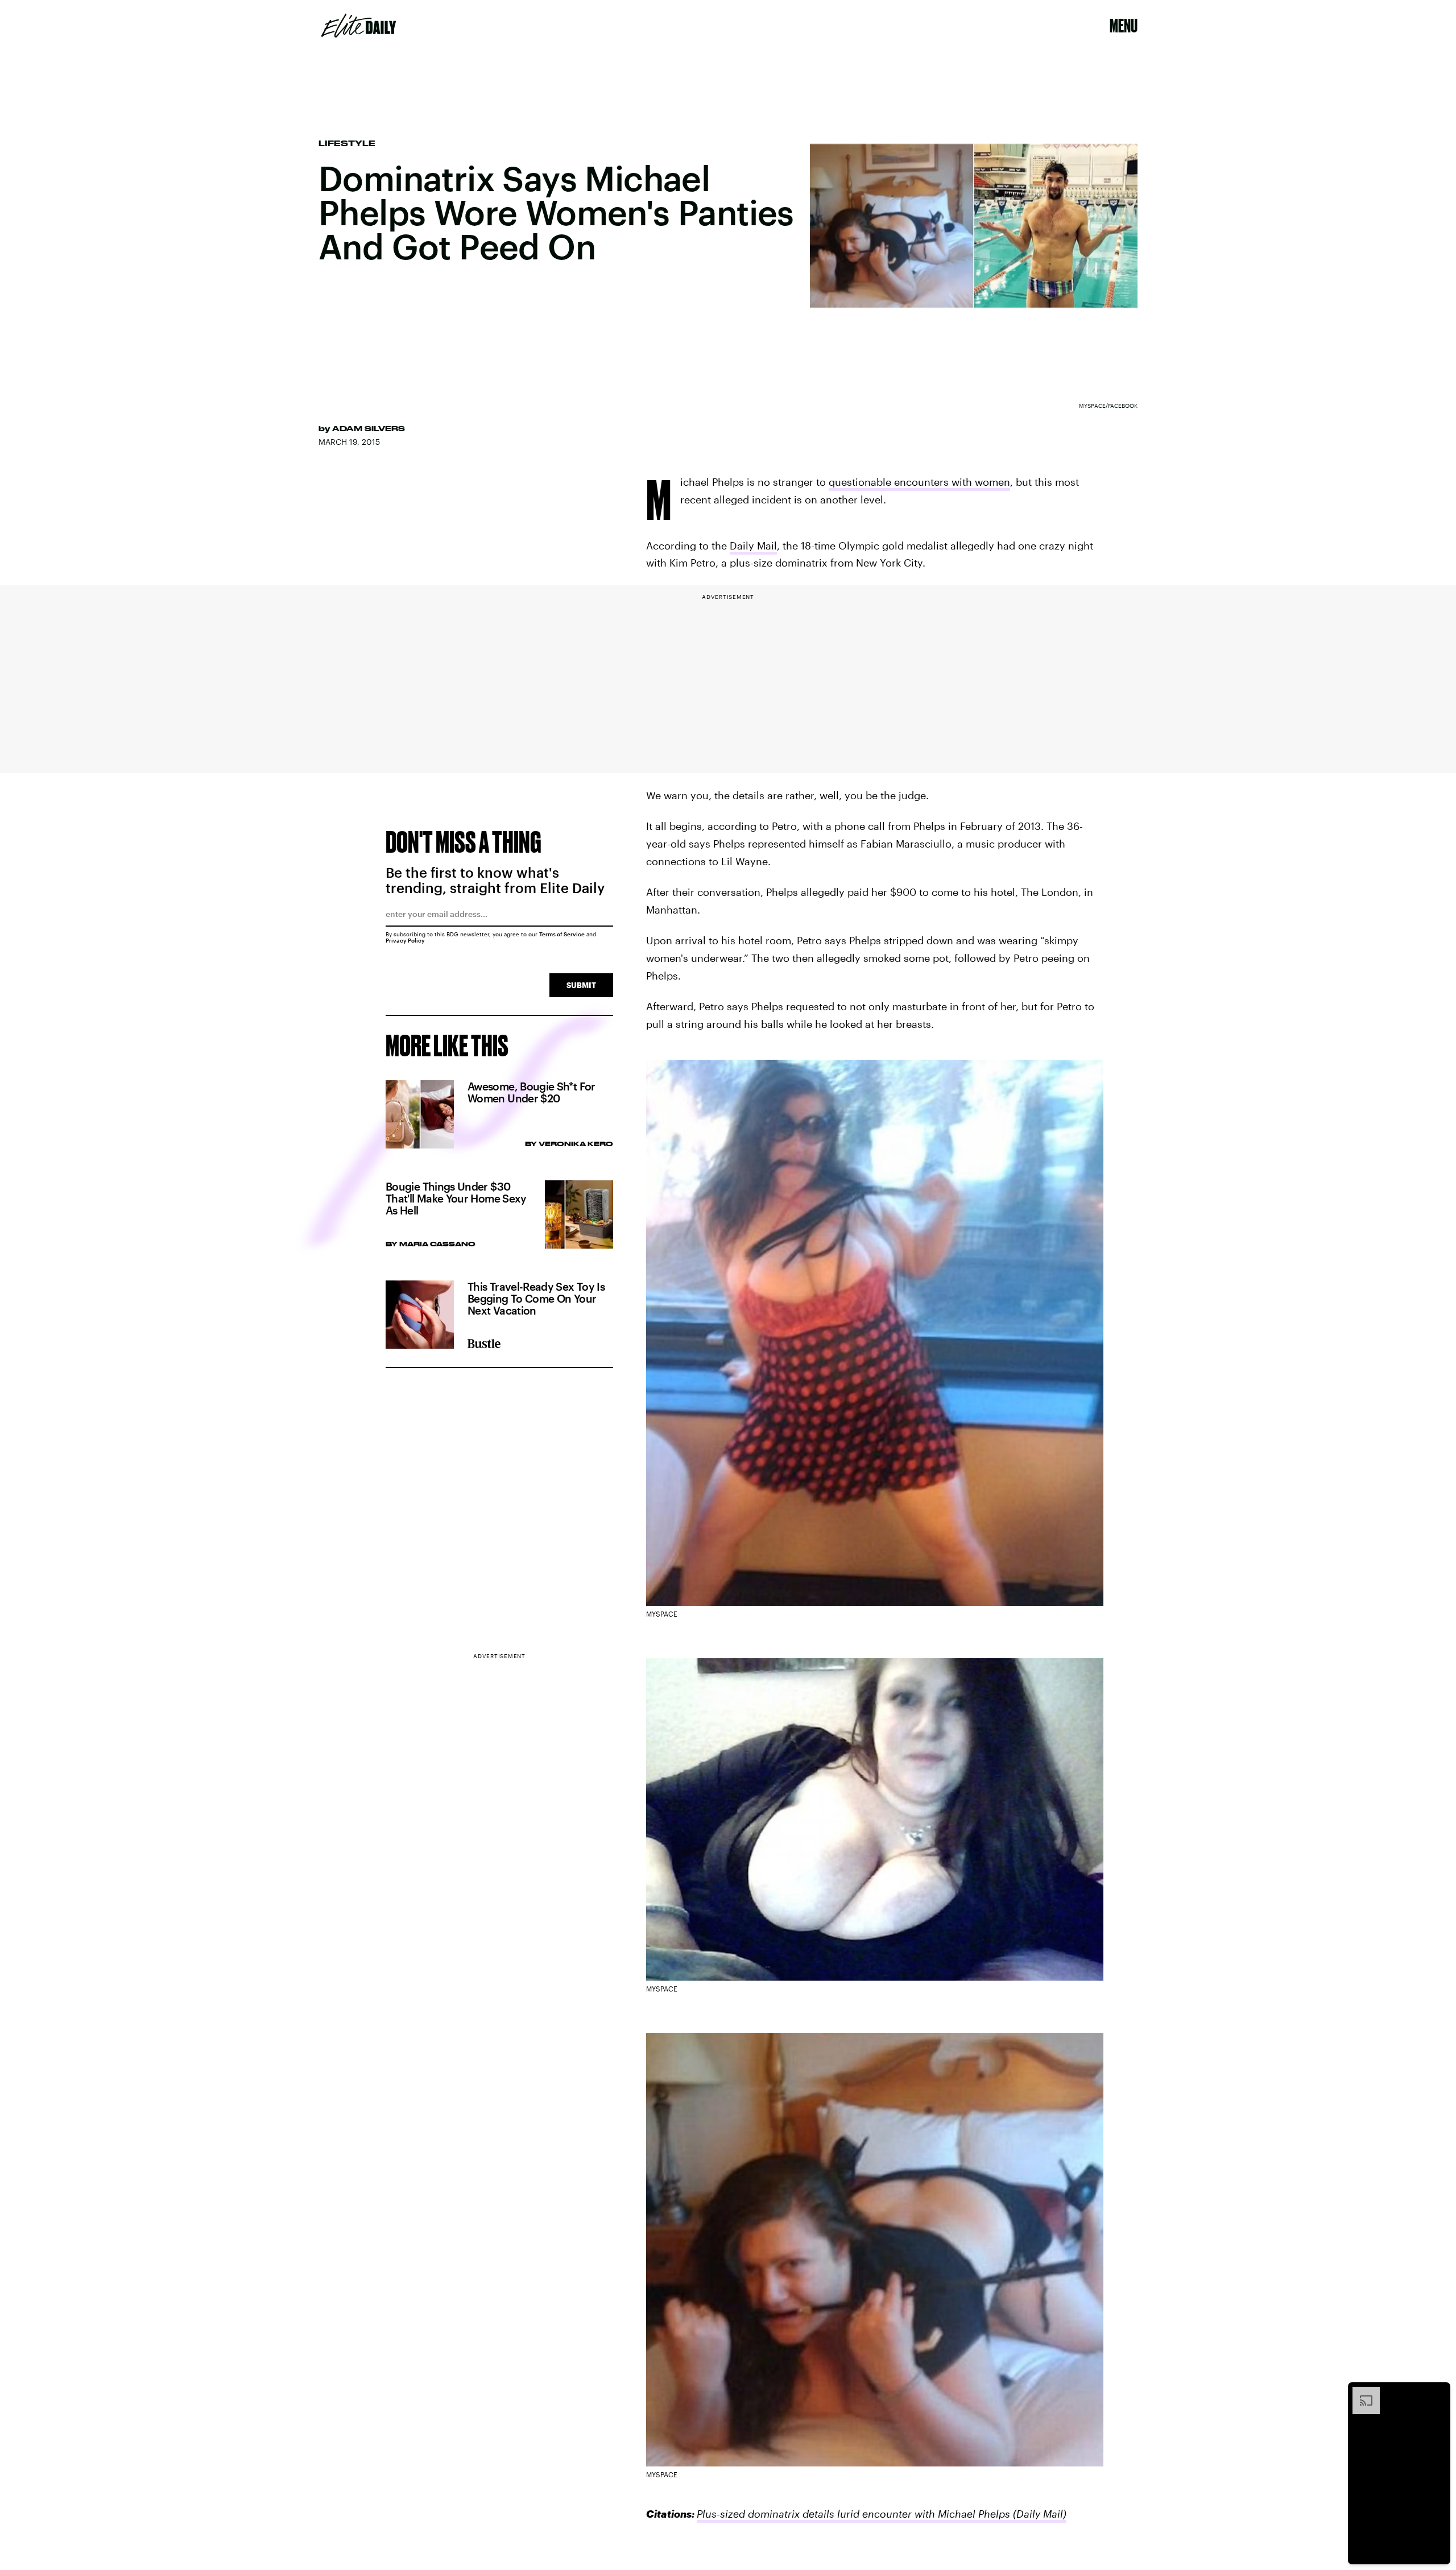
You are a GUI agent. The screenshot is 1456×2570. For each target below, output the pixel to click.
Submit (581, 985)
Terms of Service (562, 934)
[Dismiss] (1438, 2393)
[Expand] (1360, 2393)
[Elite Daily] (359, 26)
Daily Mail (753, 546)
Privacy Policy (405, 940)
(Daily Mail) (1040, 2514)
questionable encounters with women (919, 482)
